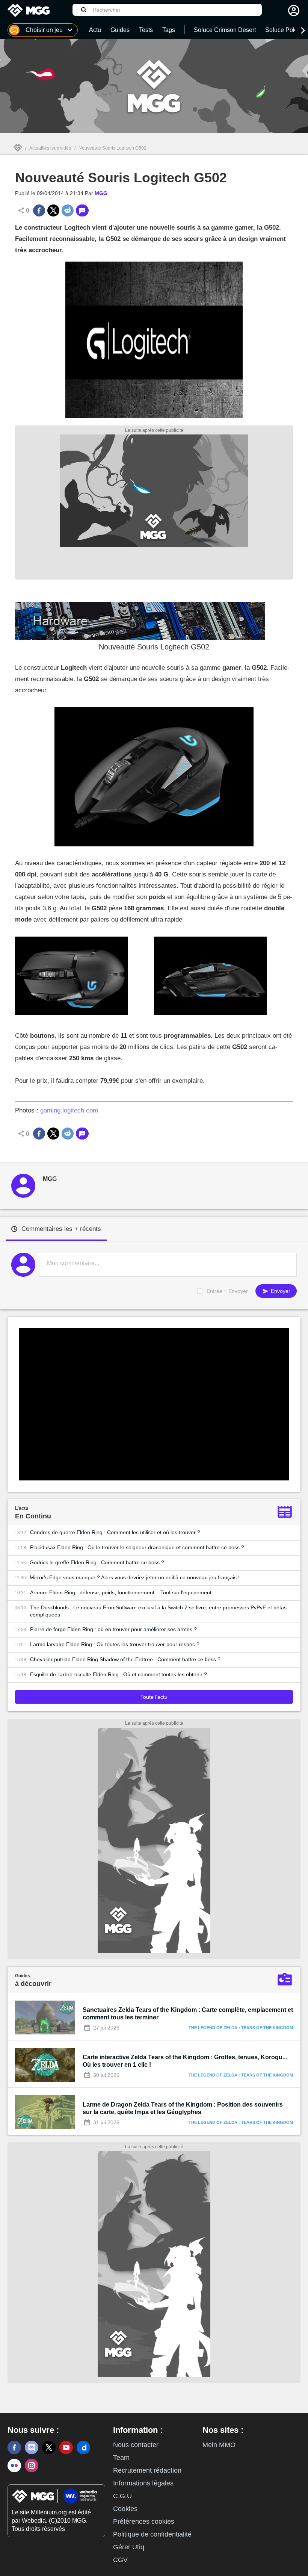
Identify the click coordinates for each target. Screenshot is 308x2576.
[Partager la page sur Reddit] (68, 210)
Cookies (125, 2509)
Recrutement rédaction (147, 2470)
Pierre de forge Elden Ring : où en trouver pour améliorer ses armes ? (113, 1629)
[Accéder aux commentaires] (82, 210)
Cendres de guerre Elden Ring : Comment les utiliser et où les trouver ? (115, 1532)
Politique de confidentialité (152, 2534)
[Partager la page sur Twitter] (53, 210)
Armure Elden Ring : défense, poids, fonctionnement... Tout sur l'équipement (121, 1592)
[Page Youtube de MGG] (66, 2447)
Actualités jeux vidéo (50, 148)
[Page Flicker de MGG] (14, 2466)
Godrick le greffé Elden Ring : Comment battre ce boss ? (97, 1562)
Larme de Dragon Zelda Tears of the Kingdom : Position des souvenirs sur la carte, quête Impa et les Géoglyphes (183, 2108)
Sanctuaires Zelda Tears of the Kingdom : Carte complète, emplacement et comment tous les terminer (188, 2014)
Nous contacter (136, 2445)
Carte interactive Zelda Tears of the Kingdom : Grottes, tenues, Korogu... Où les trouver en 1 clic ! (185, 2061)
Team (121, 2458)
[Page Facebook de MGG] (14, 2447)
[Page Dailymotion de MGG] (83, 2447)
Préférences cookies (144, 2522)
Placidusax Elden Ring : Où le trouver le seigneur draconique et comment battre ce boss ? (137, 1547)
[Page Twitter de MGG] (49, 2447)
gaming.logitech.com (69, 1110)
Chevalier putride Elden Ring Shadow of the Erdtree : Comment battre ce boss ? (125, 1659)
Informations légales (143, 2483)
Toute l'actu (154, 1697)
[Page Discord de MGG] (32, 2447)
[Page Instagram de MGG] (32, 2466)
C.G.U (122, 2496)
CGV (120, 2560)
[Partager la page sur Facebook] (39, 210)
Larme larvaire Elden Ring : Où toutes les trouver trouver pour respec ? (115, 1644)
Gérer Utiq (129, 2547)
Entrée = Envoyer (227, 1291)
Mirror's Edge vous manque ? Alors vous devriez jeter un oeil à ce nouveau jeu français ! (135, 1577)
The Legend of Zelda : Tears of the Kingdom (241, 2028)
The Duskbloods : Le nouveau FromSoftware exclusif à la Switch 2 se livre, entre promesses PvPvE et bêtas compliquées (158, 1611)
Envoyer (280, 1291)
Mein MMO (219, 2445)
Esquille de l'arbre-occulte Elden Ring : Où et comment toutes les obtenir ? (119, 1674)
